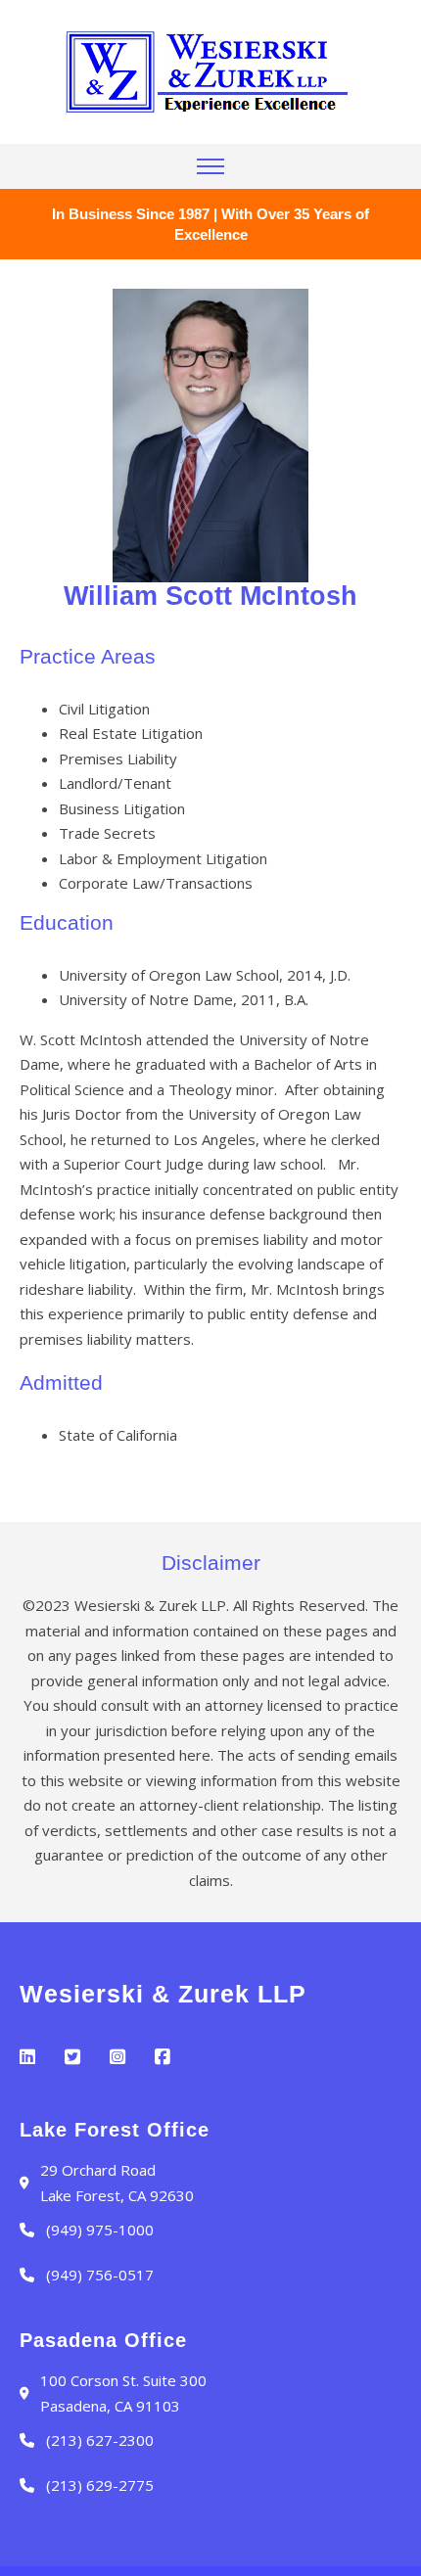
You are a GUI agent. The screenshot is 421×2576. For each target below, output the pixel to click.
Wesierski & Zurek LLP (163, 1994)
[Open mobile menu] (210, 166)
